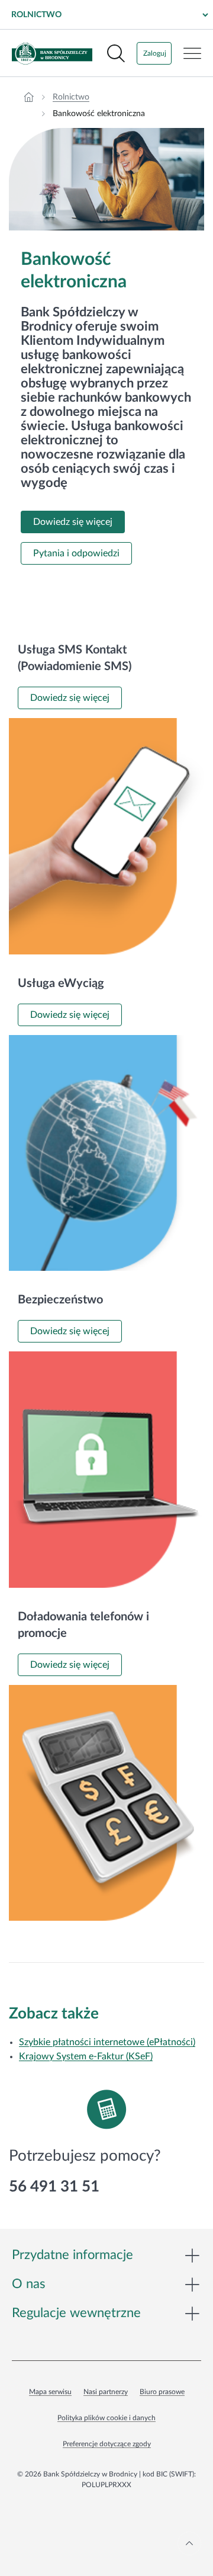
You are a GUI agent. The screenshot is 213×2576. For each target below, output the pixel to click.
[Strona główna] (29, 97)
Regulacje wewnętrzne (76, 2313)
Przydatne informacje (72, 2255)
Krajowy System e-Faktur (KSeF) (86, 2056)
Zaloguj (155, 53)
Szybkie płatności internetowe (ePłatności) (107, 2042)
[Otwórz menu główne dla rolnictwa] (192, 53)
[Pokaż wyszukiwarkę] (116, 53)
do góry (189, 2543)
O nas (29, 2284)
